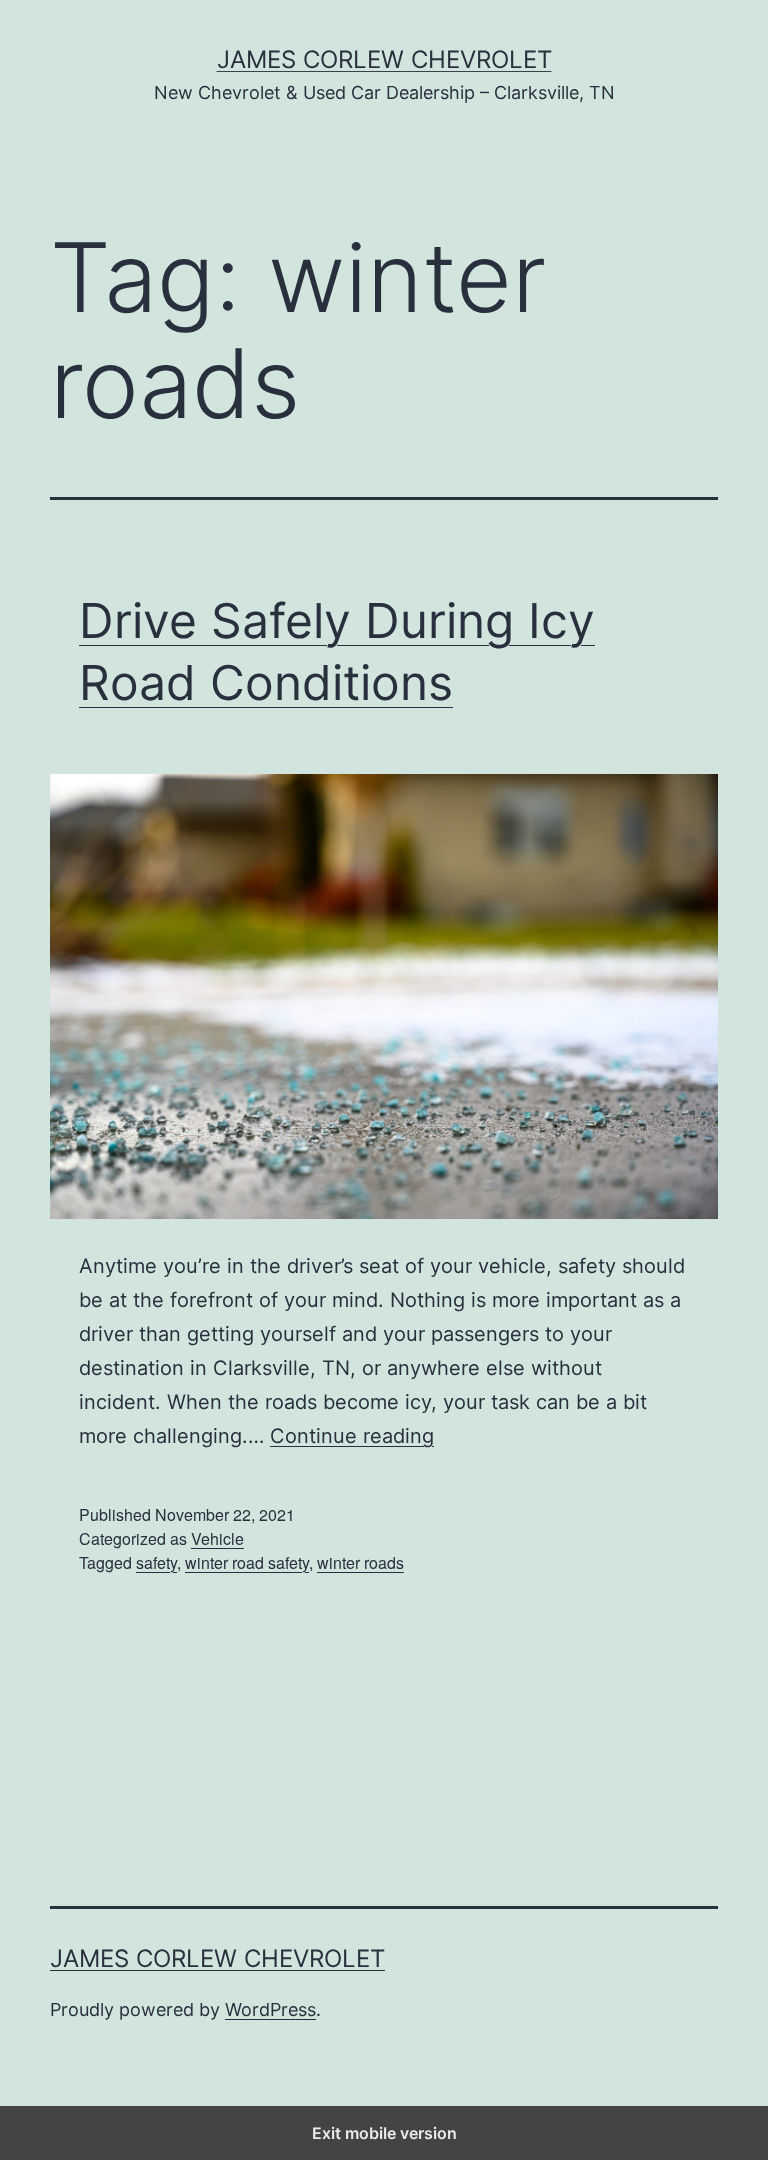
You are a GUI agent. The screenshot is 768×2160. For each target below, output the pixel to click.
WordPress (270, 2009)
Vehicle (217, 1538)
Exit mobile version (384, 2133)
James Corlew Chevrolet (384, 59)
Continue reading (352, 1436)
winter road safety (247, 1562)
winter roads (360, 1562)
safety (156, 1562)
